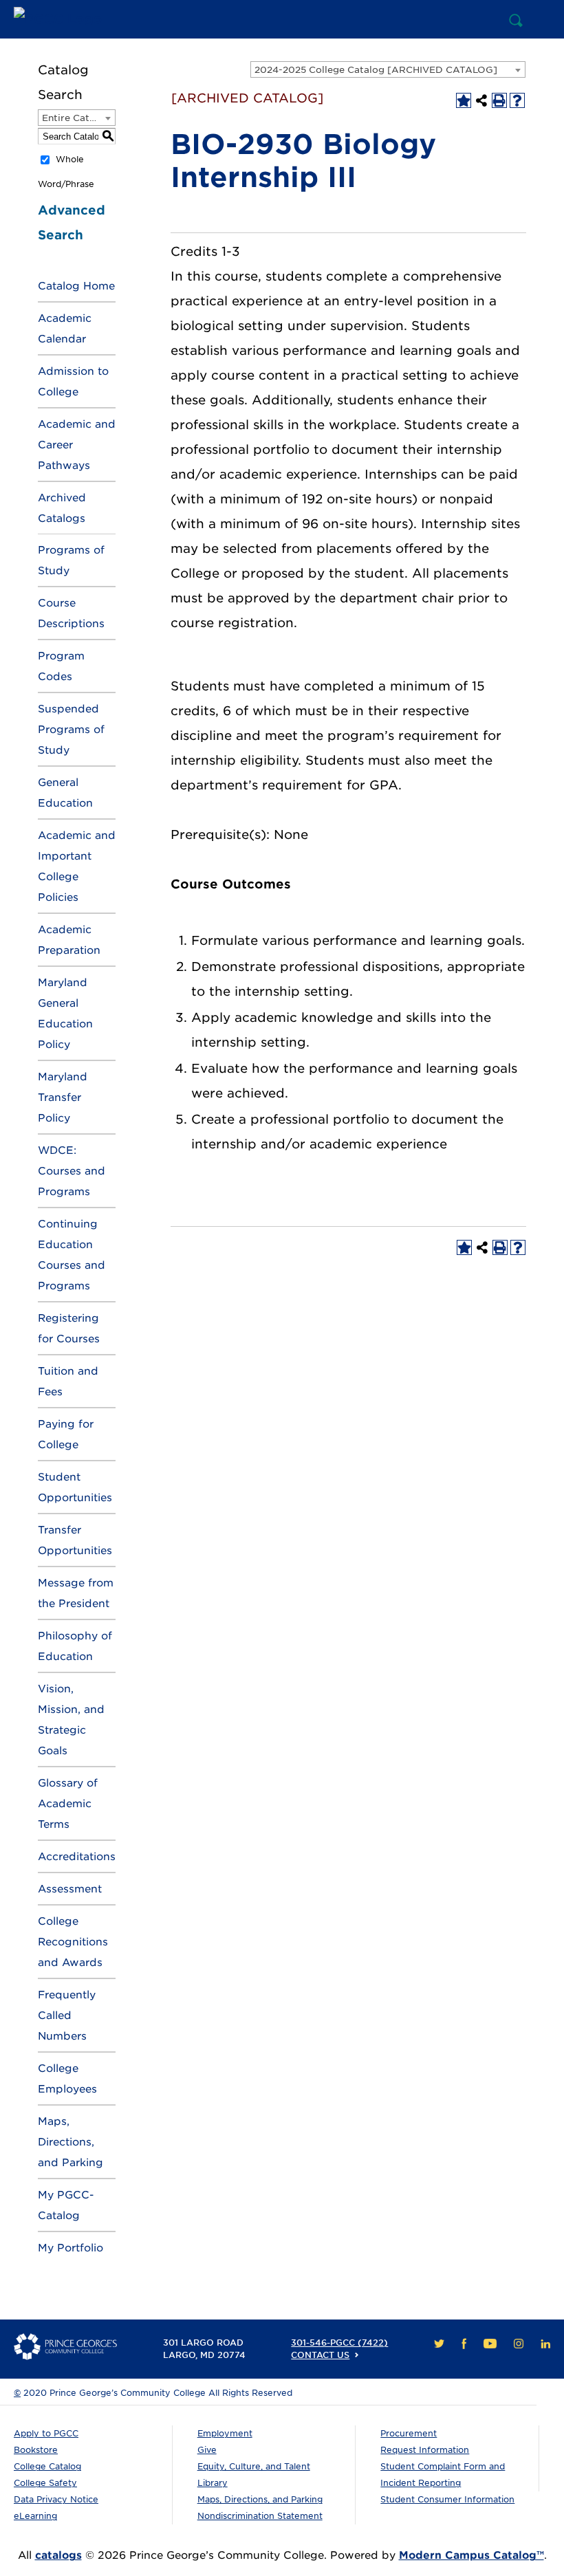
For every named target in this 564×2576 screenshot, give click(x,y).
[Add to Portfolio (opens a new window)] (464, 100)
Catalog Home (76, 286)
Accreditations (77, 1857)
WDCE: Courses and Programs (72, 1171)
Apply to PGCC (46, 2433)
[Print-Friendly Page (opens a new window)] (499, 100)
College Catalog (47, 2466)
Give (207, 2450)
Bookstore (36, 2450)
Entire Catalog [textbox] (76, 118)
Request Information (425, 2450)
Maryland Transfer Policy (63, 1098)
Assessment (70, 1889)
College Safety (45, 2483)
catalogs (58, 2555)
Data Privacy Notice (56, 2499)
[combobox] (388, 69)
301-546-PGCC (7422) (339, 2343)
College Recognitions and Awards (73, 1942)
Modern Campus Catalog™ (471, 2555)
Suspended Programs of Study (71, 730)
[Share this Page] (481, 100)
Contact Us (320, 2355)
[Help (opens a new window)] (517, 100)
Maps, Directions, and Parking (70, 2142)
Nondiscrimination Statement (260, 2516)
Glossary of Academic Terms (68, 1804)
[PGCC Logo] (65, 19)
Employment (225, 2433)
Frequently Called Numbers (67, 2016)
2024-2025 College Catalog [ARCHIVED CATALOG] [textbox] (376, 70)
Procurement (409, 2433)
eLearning (35, 2516)
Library (213, 2483)
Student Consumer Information (447, 2499)
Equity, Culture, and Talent (254, 2466)
